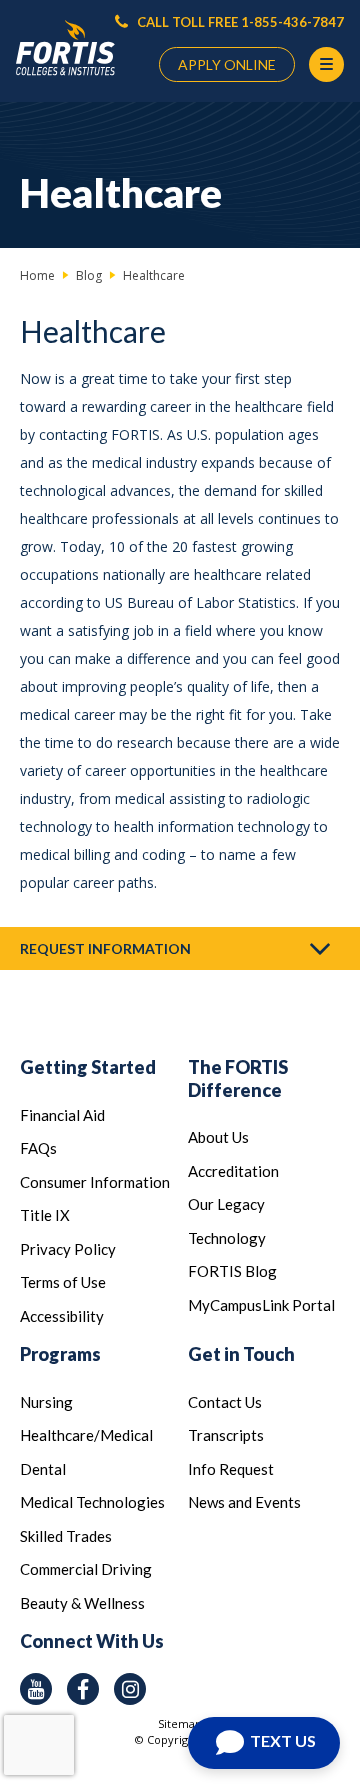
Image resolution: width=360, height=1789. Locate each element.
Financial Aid (62, 1115)
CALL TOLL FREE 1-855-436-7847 (239, 22)
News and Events (244, 1502)
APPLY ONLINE (227, 64)
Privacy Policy (68, 1249)
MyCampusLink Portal (261, 1305)
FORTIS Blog (232, 1271)
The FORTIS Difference (238, 1078)
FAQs (38, 1148)
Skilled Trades (66, 1536)
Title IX (45, 1215)
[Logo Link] (65, 48)
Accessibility (62, 1316)
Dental (43, 1469)
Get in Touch (241, 1354)
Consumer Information (95, 1182)
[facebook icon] (83, 1689)
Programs (60, 1354)
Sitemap (180, 1723)
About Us (218, 1137)
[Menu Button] (326, 64)
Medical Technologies (92, 1502)
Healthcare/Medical (86, 1435)
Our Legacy (226, 1204)
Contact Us (225, 1402)
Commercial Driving (86, 1569)
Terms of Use (63, 1282)
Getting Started (88, 1067)
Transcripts (226, 1435)
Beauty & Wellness (82, 1603)
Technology (227, 1238)
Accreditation (233, 1171)
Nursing (46, 1402)
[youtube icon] (36, 1689)
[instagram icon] (130, 1689)
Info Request (231, 1469)
